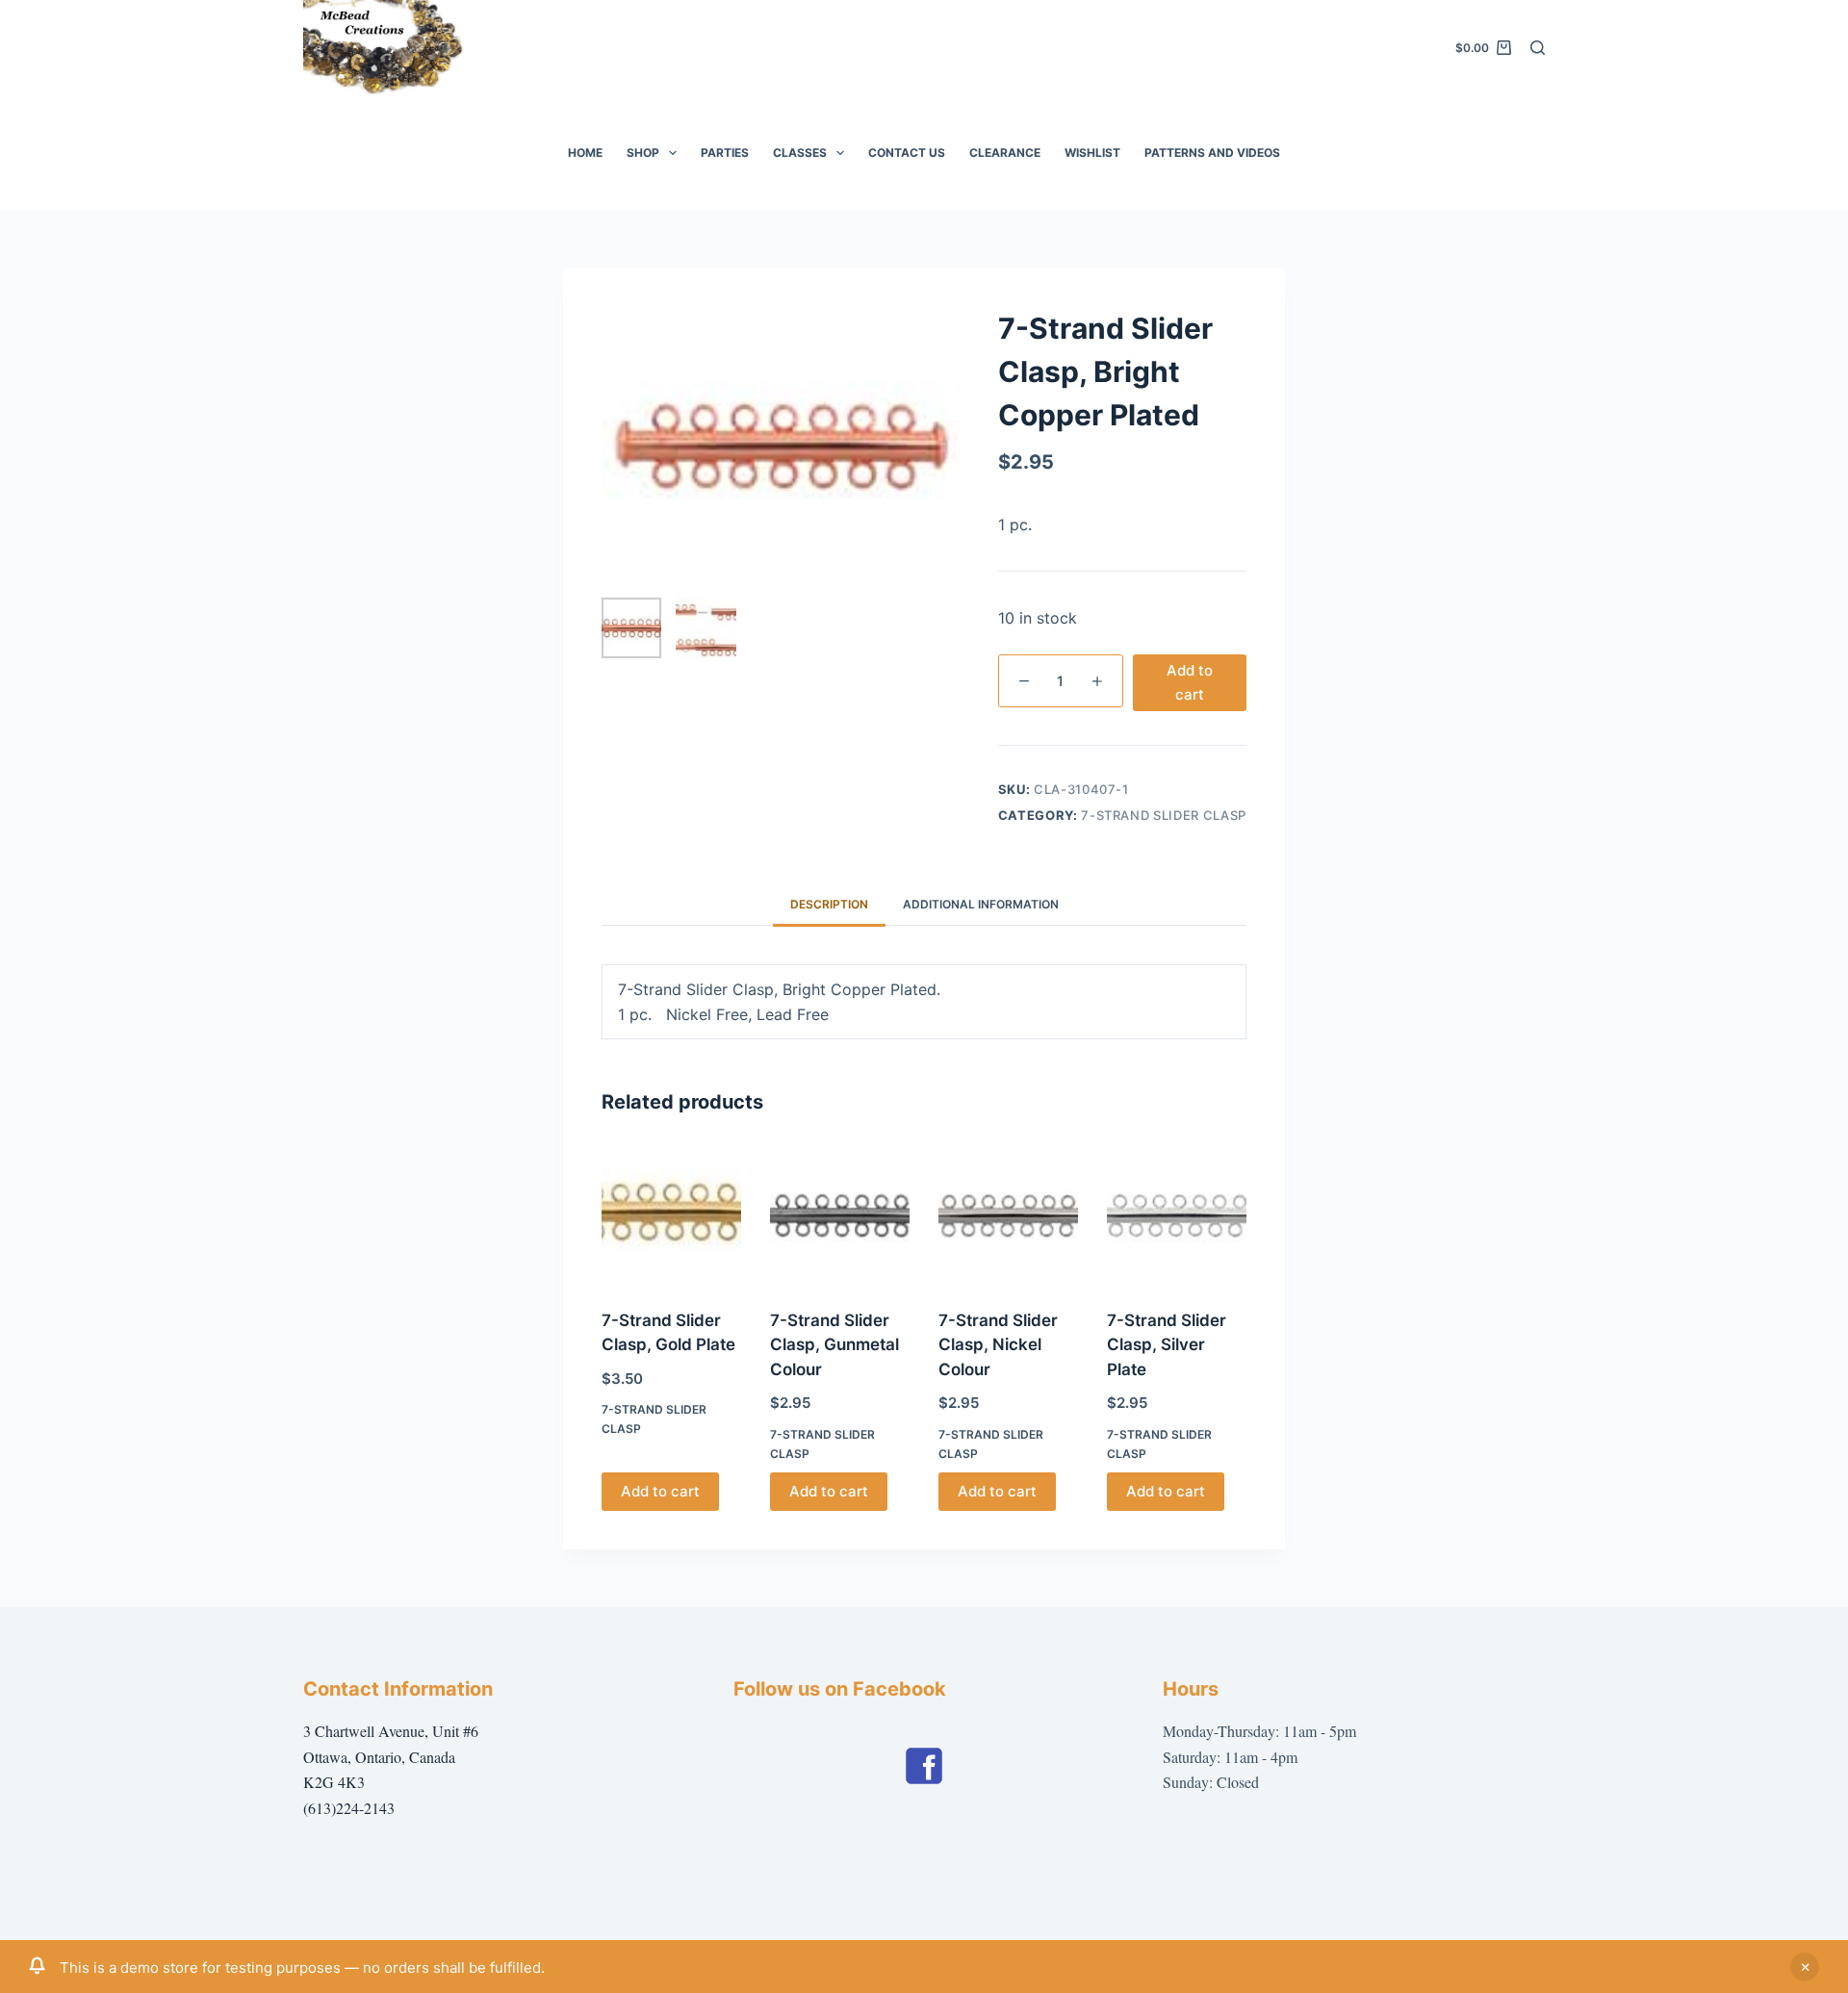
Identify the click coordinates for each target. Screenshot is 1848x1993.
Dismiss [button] (1805, 1967)
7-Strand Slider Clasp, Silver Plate (1167, 1345)
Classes (800, 153)
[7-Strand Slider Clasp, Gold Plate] (671, 1215)
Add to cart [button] (660, 1491)
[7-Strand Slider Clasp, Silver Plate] (1177, 1215)
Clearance (1005, 153)
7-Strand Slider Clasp (1164, 815)
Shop (643, 153)
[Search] (1538, 48)
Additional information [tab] (981, 904)
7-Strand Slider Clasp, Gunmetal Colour (834, 1345)
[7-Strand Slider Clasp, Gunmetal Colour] (840, 1215)
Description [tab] (829, 904)
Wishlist (1092, 153)
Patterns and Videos (1212, 153)
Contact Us (907, 153)
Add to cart (1190, 682)
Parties (725, 153)
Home (585, 153)
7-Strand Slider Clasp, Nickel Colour (998, 1345)
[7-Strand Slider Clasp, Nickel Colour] (1008, 1215)
